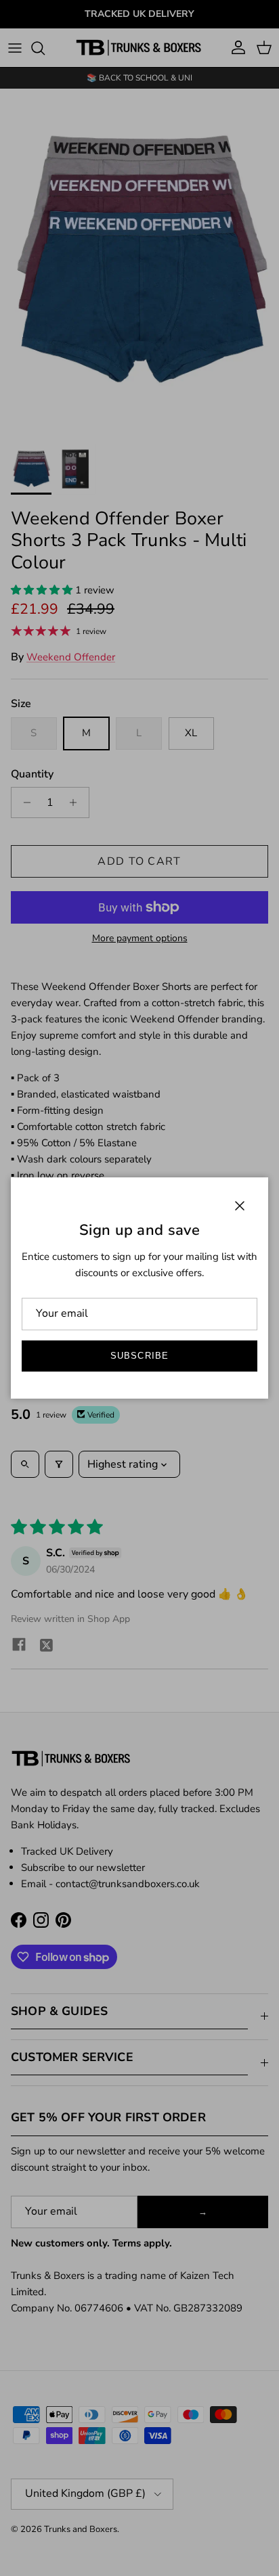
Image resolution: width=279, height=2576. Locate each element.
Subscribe (139, 1356)
